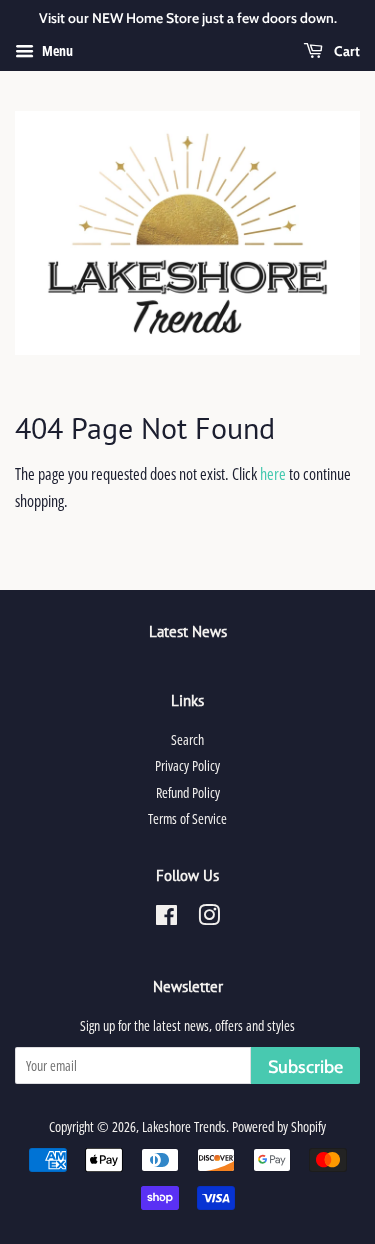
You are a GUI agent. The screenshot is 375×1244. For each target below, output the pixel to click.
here (273, 474)
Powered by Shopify (279, 1126)
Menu (56, 50)
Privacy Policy (187, 765)
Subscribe (305, 1067)
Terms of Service (187, 818)
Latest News (188, 631)
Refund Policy (188, 792)
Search (187, 739)
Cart (345, 51)
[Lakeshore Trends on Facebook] (166, 918)
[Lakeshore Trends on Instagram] (209, 918)
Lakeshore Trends (184, 1126)
